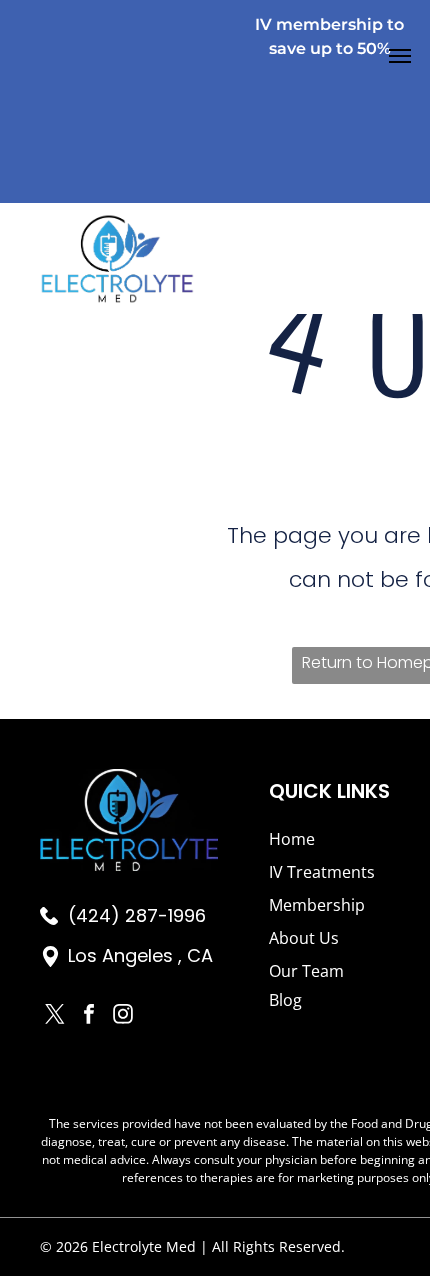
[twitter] (55, 1016)
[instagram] (123, 1016)
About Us (304, 938)
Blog (285, 1000)
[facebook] (89, 1016)
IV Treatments (322, 872)
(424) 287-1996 (137, 915)
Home (292, 839)
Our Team (306, 971)
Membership (317, 905)
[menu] (400, 56)
